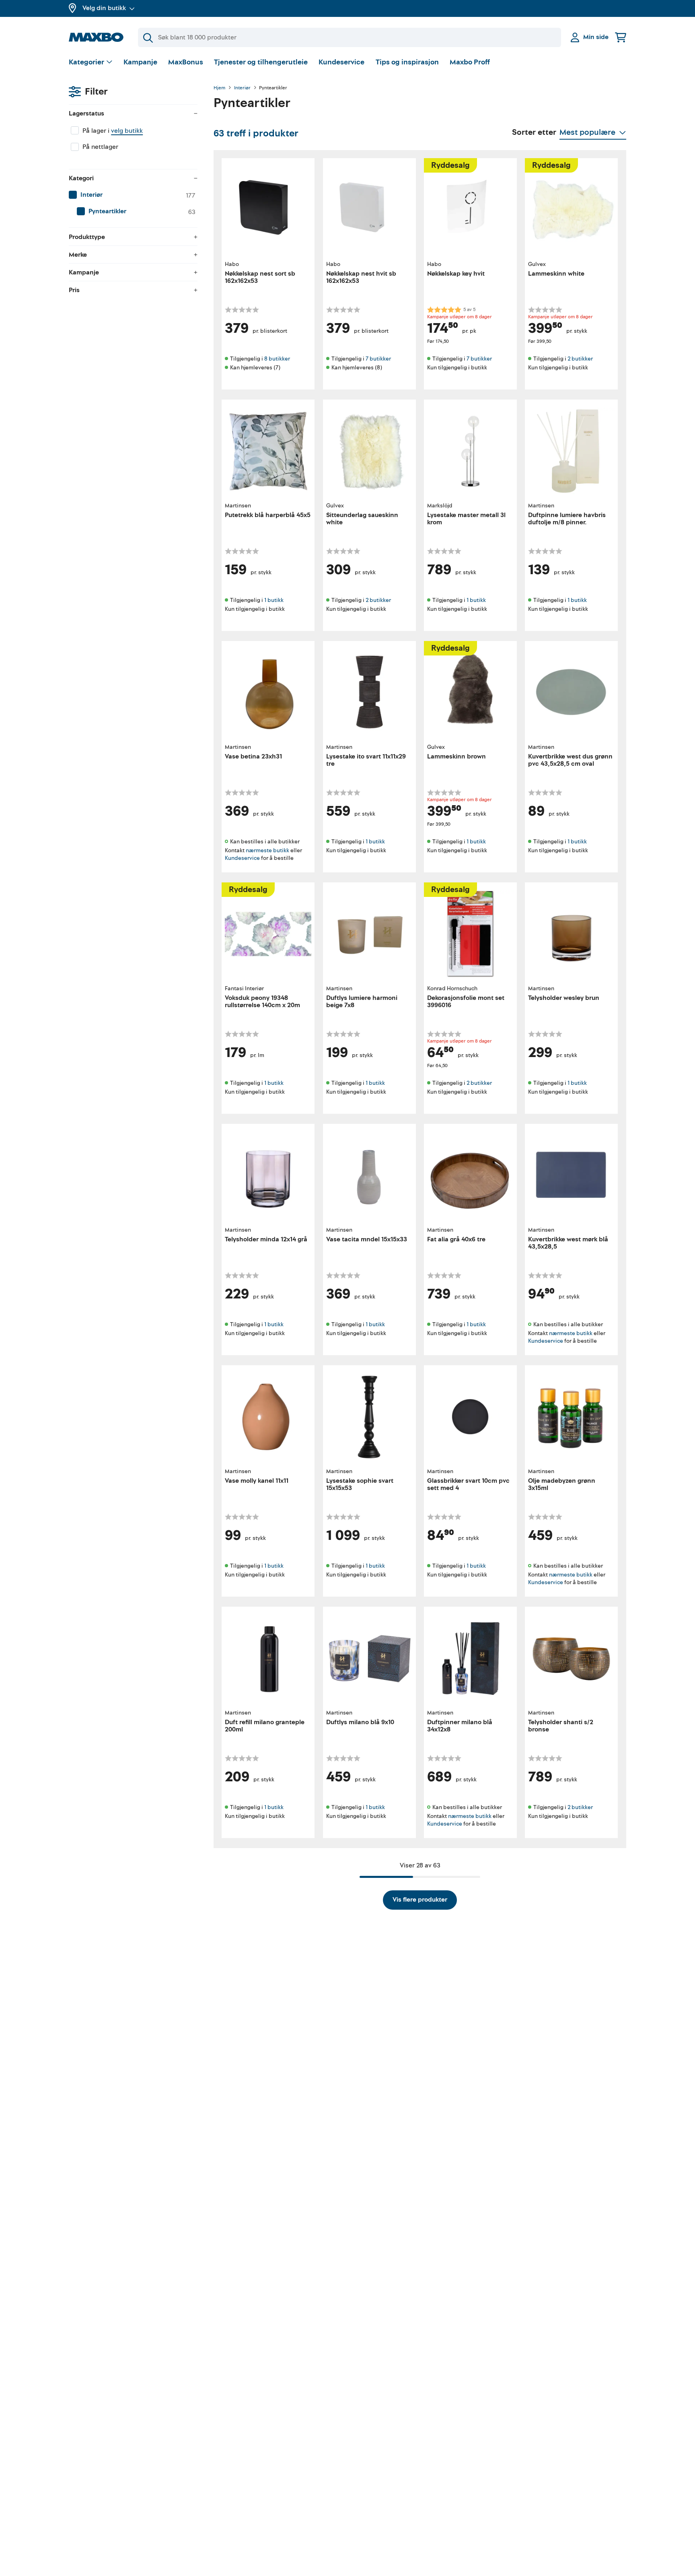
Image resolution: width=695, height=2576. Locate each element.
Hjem (219, 88)
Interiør (242, 88)
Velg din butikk (104, 8)
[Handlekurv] (621, 37)
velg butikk (127, 131)
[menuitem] (133, 195)
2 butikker (580, 359)
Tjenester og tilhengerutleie (261, 62)
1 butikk (274, 600)
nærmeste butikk (267, 850)
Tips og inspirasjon (407, 62)
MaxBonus (186, 62)
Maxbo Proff (470, 62)
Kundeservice (341, 62)
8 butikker (277, 359)
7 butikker (378, 359)
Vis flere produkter (420, 1900)
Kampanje (140, 62)
